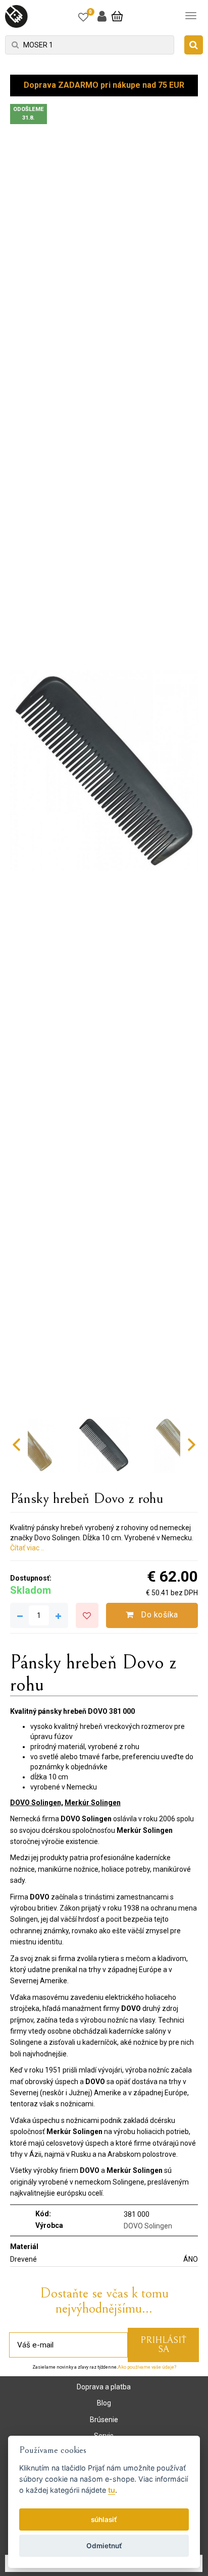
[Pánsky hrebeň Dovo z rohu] (104, 771)
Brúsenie (104, 2420)
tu (112, 2490)
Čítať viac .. (27, 1548)
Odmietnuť (104, 2546)
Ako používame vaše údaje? (147, 2367)
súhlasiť (104, 2519)
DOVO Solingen (148, 2226)
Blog (104, 2403)
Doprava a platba (104, 2387)
